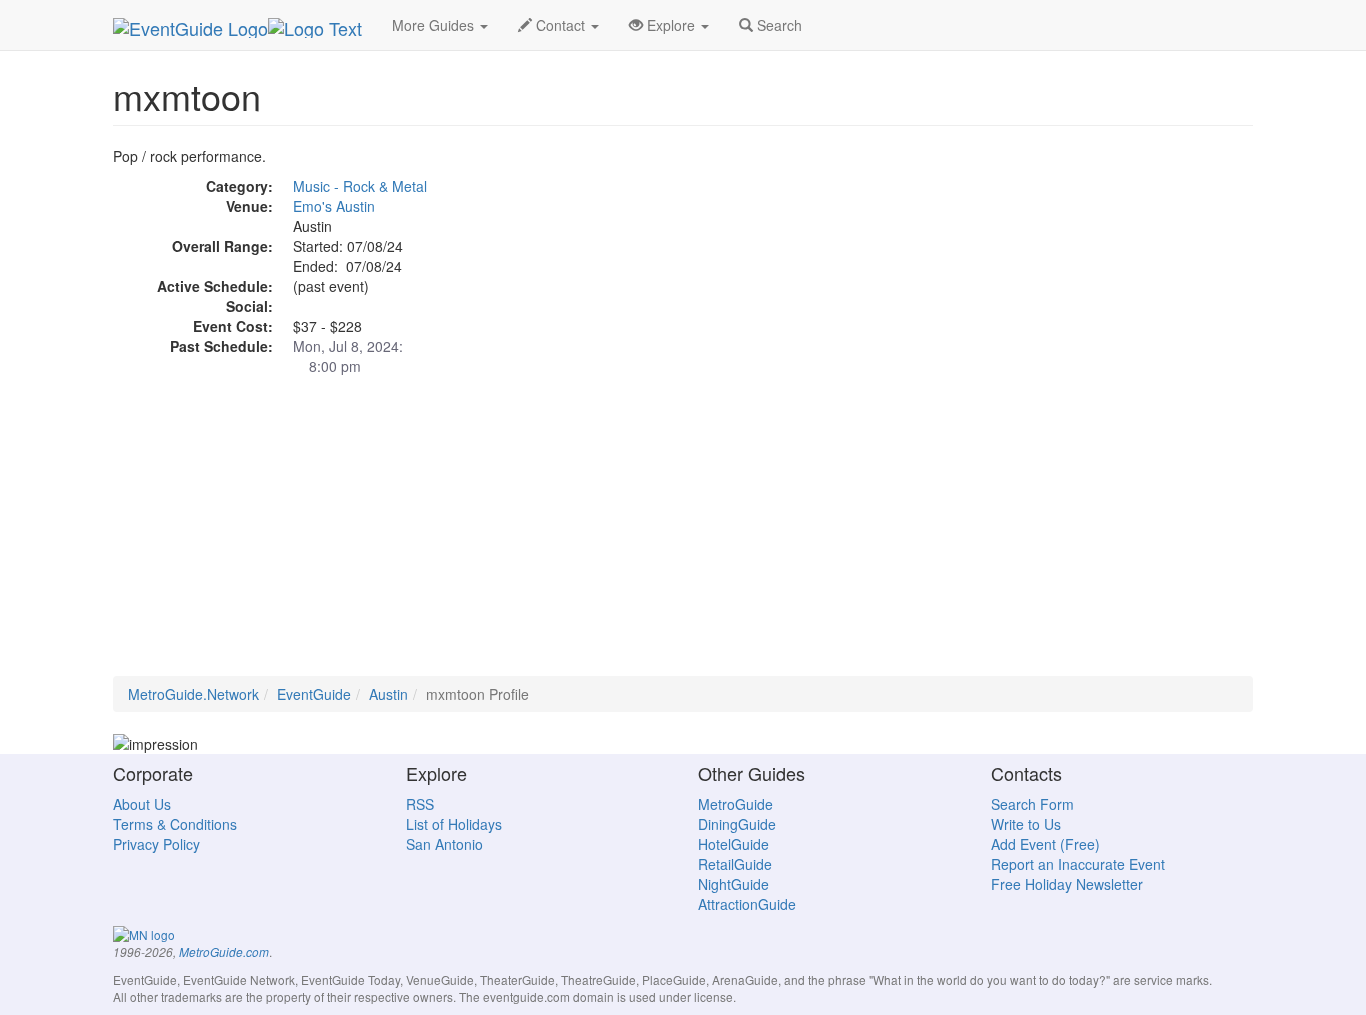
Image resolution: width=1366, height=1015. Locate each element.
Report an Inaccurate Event (1078, 864)
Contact (560, 25)
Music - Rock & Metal (360, 186)
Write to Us (1026, 824)
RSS (420, 804)
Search (777, 25)
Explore (671, 25)
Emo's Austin (334, 206)
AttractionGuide (747, 904)
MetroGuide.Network (193, 694)
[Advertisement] (683, 536)
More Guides (435, 25)
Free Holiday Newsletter (1067, 884)
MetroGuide (735, 804)
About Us (142, 804)
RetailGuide (735, 864)
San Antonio (444, 844)
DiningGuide (737, 824)
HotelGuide (733, 844)
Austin (388, 694)
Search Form (1032, 804)
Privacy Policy (156, 844)
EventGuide (314, 694)
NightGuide (733, 884)
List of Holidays (454, 824)
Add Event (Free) (1045, 844)
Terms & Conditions (175, 824)
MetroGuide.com (224, 952)
